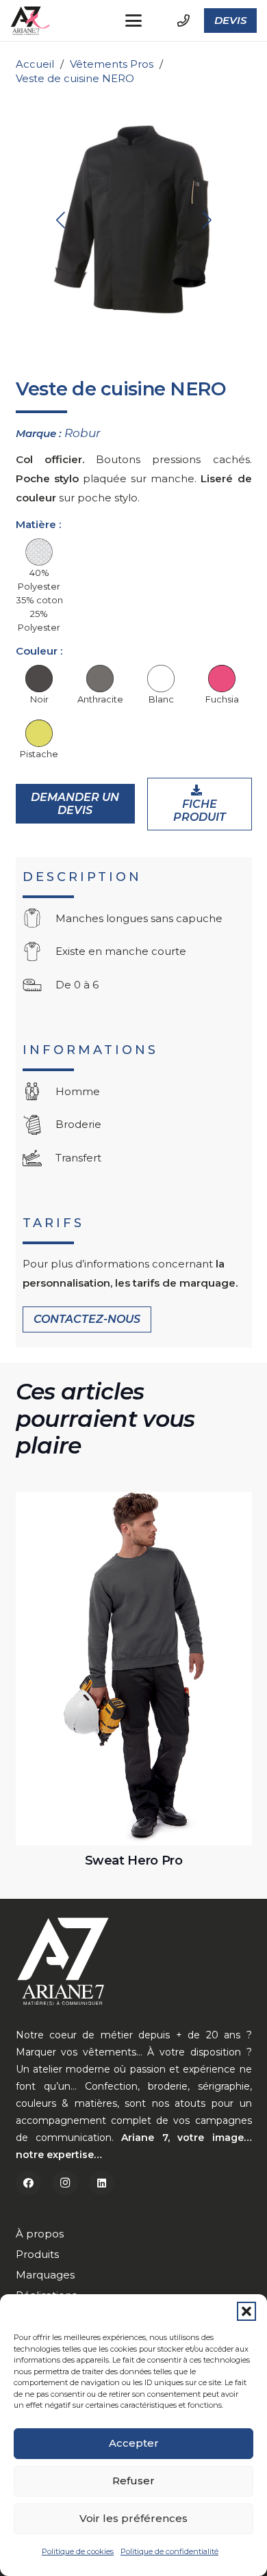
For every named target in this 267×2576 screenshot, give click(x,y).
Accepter (134, 2443)
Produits (37, 2254)
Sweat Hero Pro (134, 1861)
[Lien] (183, 21)
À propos (40, 2234)
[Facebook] (29, 2183)
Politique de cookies (78, 2551)
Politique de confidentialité (169, 2551)
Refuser (133, 2481)
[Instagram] (65, 2183)
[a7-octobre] (31, 21)
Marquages (45, 2275)
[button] (246, 2311)
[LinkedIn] (102, 2183)
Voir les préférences (133, 2518)
